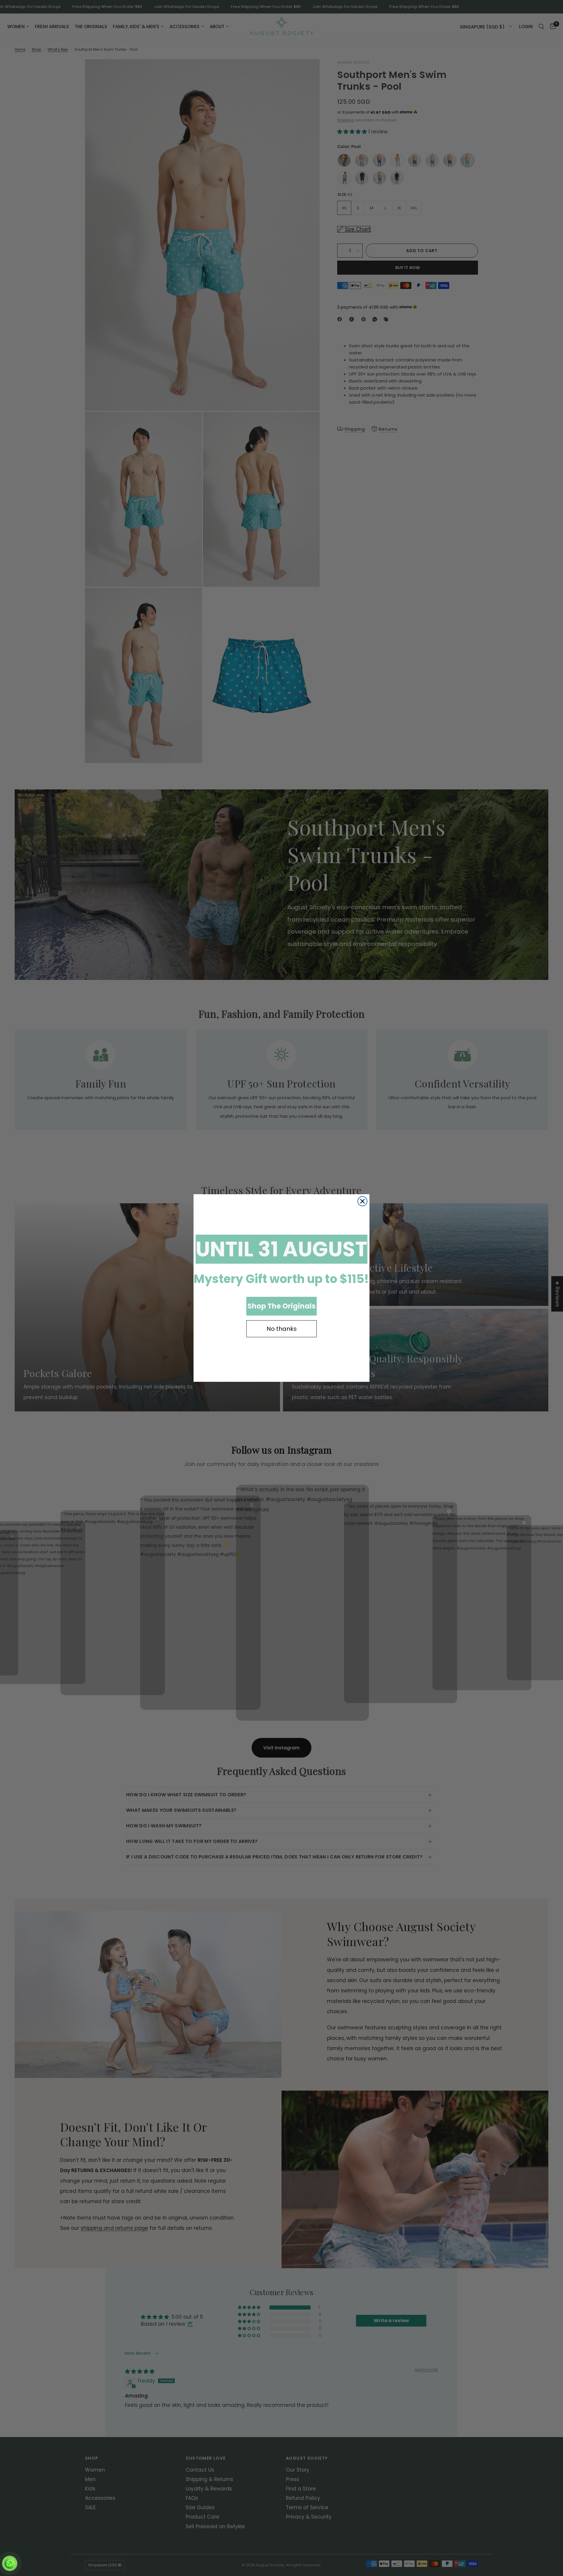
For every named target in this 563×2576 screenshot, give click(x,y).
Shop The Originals (281, 1306)
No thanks (282, 1329)
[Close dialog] (362, 1201)
